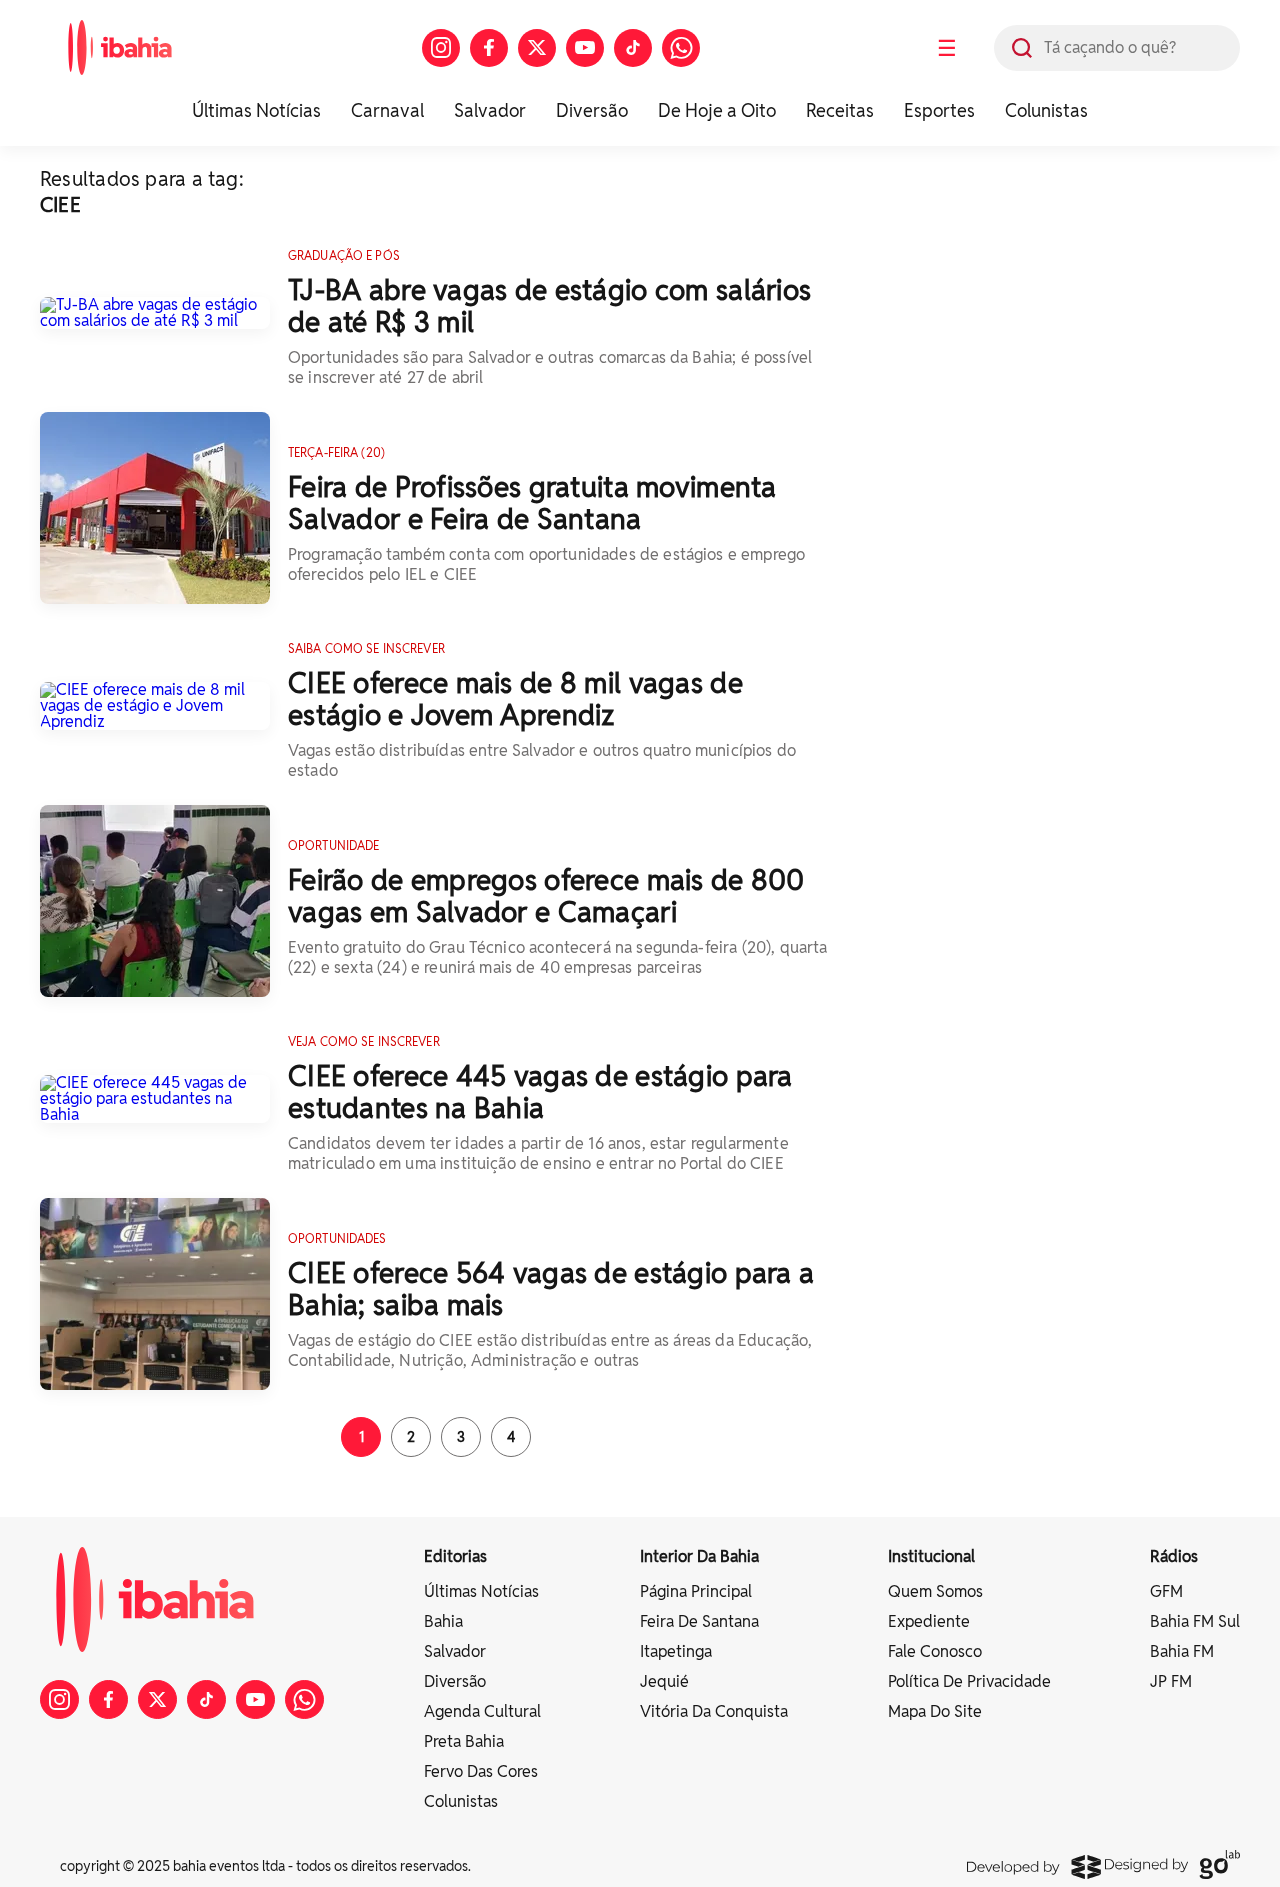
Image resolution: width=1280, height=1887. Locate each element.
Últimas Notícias (256, 110)
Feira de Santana (699, 1621)
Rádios (1174, 1556)
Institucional (931, 1556)
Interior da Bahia (699, 1556)
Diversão (592, 110)
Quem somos (935, 1591)
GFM (1166, 1591)
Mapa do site (935, 1711)
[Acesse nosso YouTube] (585, 48)
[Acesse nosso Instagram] (441, 48)
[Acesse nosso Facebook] (489, 48)
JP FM (1171, 1681)
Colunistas (1046, 110)
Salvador (490, 110)
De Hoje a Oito (717, 110)
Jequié (664, 1681)
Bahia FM (1182, 1651)
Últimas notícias (481, 1591)
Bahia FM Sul (1195, 1621)
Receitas (840, 110)
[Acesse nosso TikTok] (633, 48)
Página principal (696, 1591)
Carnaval (387, 110)
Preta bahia (464, 1741)
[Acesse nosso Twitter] (537, 48)
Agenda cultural (482, 1711)
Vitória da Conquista (714, 1711)
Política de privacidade (969, 1681)
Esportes (939, 110)
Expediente (929, 1621)
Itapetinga (676, 1651)
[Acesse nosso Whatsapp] (681, 48)
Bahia (443, 1621)
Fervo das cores (481, 1771)
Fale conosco (935, 1651)
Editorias (455, 1556)
